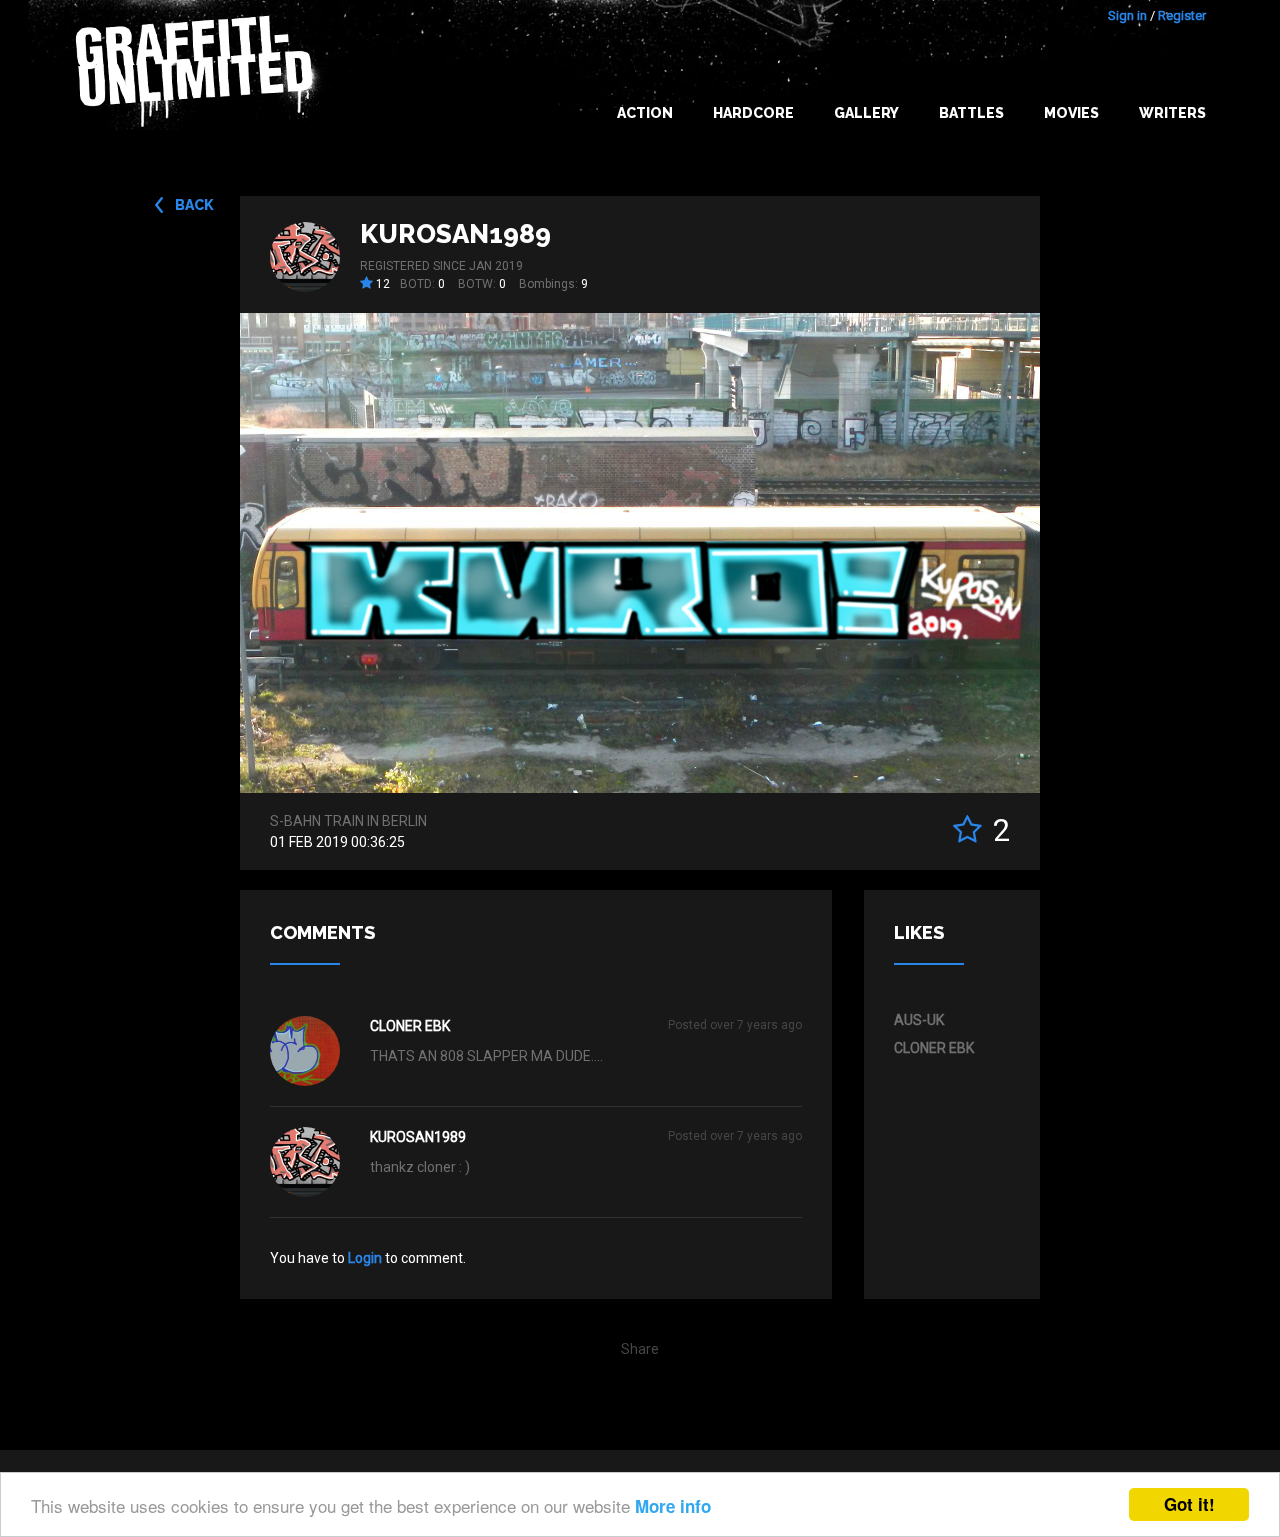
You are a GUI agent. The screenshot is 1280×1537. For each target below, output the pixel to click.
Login (365, 1258)
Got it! (1189, 1504)
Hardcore (753, 113)
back (194, 205)
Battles (971, 113)
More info (673, 1506)
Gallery (866, 113)
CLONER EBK (410, 1026)
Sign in (1127, 15)
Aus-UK (919, 1020)
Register (1182, 15)
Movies (1071, 113)
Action (645, 113)
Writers (1172, 113)
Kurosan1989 (455, 234)
